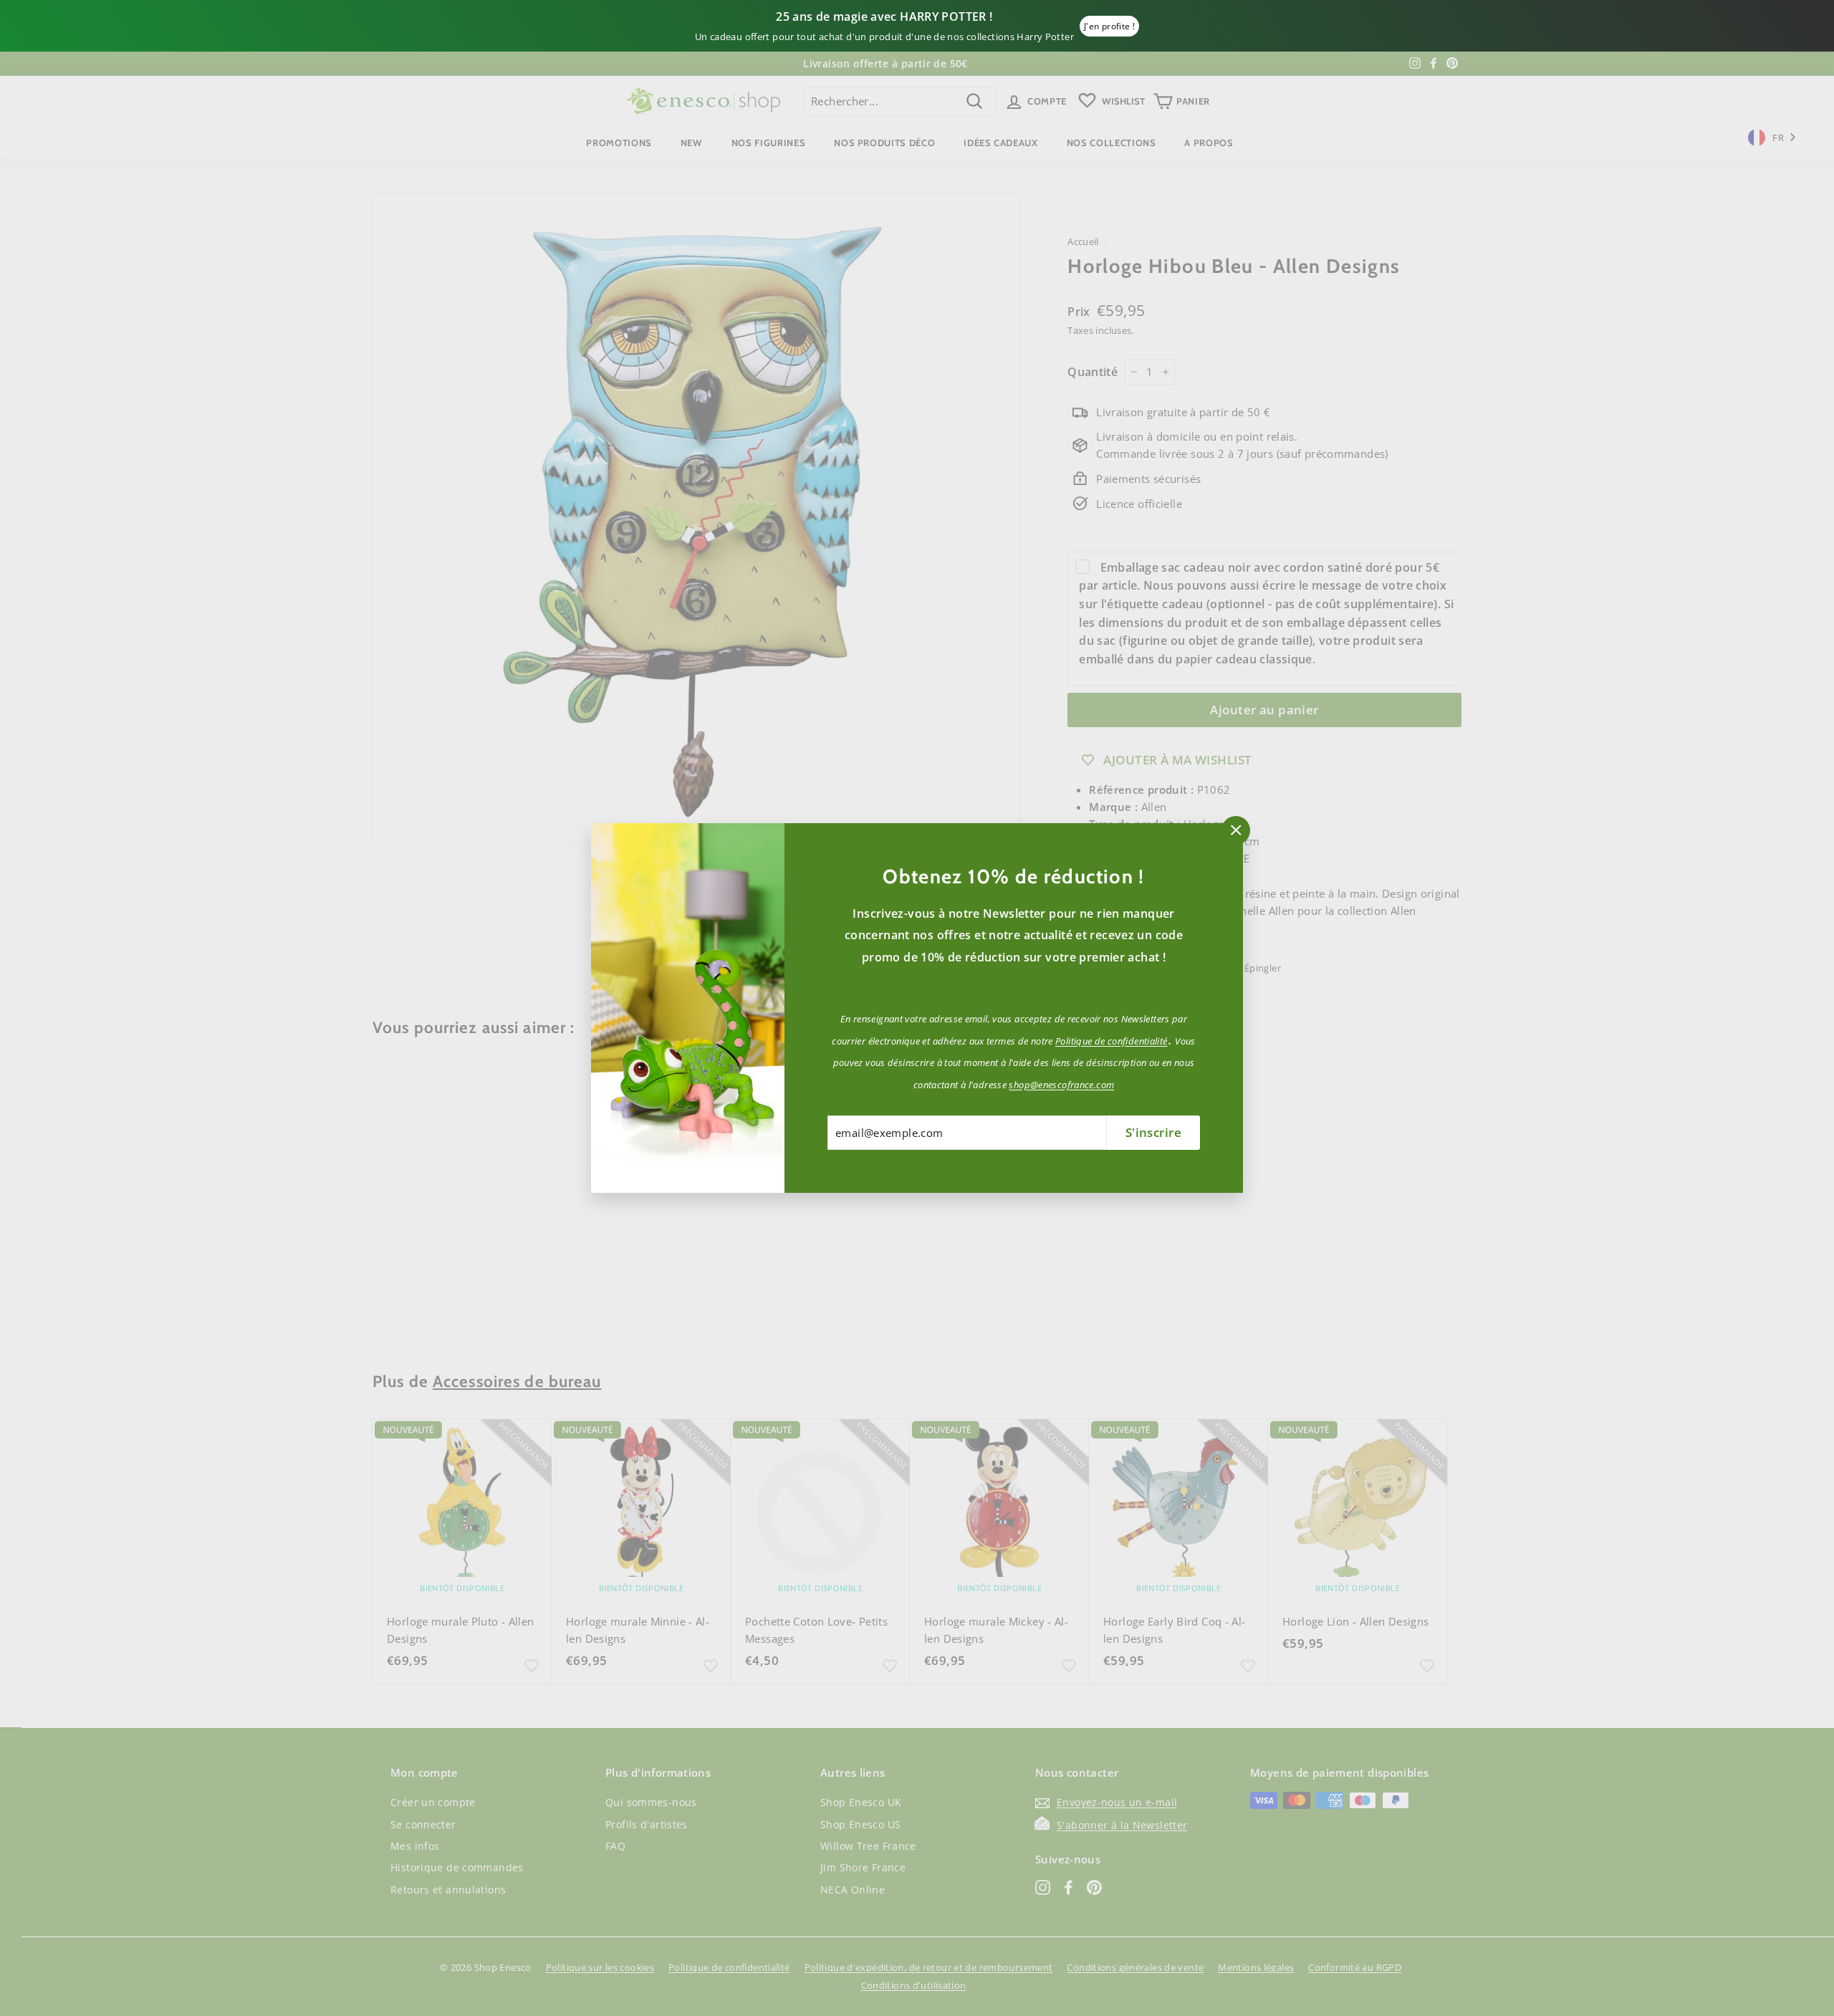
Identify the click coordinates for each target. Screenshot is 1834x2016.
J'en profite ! (1109, 26)
